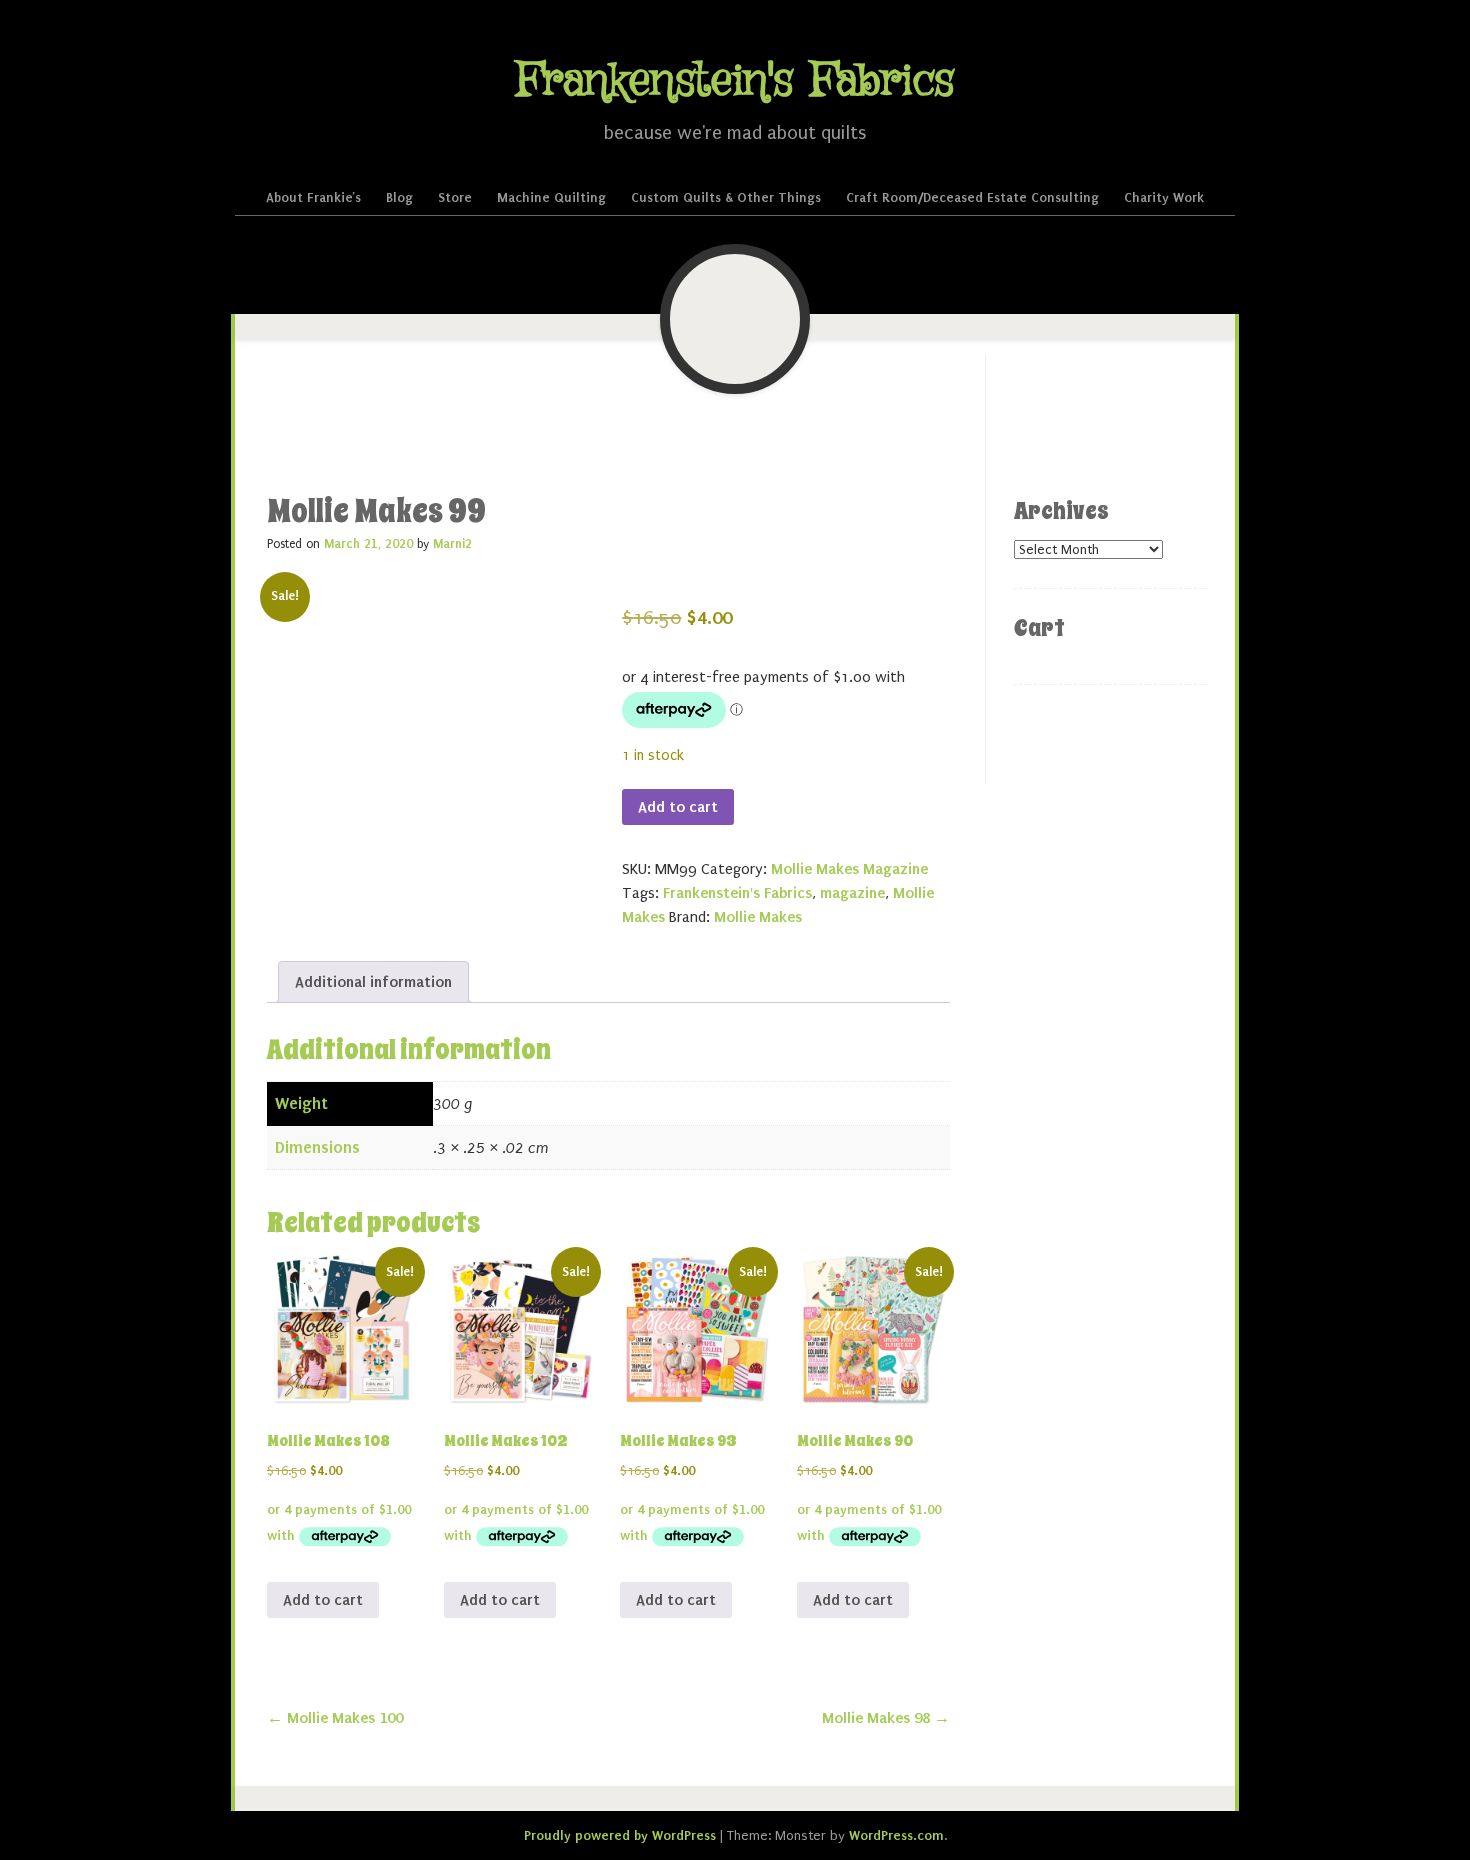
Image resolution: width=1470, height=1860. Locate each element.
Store (455, 197)
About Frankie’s (313, 197)
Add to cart (678, 807)
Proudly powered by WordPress (620, 1835)
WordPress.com (896, 1835)
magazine (852, 893)
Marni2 (452, 544)
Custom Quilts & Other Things (726, 197)
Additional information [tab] (373, 982)
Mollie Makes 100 (335, 1718)
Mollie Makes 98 (886, 1718)
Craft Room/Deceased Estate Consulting (972, 197)
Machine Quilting (551, 197)
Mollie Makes (758, 917)
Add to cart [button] (323, 1600)
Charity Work (1164, 197)
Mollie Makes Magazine (849, 869)
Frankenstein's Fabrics (735, 81)
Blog (399, 197)
